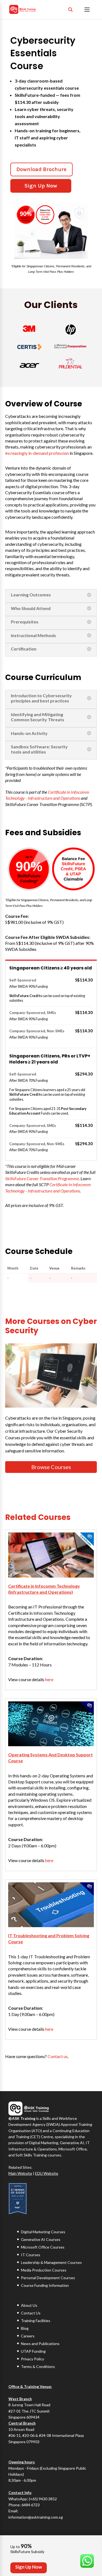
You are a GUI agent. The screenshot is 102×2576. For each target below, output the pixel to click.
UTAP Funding (33, 2351)
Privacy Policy (33, 2359)
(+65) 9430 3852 (43, 2499)
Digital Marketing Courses (43, 2232)
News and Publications (40, 2344)
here (49, 1679)
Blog (25, 2328)
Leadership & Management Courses (51, 2262)
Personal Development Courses (48, 2278)
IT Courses (31, 2255)
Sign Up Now (41, 186)
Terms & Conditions (38, 2367)
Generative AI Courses (41, 2239)
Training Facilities (36, 2321)
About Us (29, 2305)
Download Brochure (41, 169)
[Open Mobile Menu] (87, 10)
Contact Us (31, 2313)
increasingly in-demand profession (37, 453)
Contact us (58, 2056)
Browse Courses (51, 1467)
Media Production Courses (44, 2270)
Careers (28, 2336)
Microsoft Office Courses (43, 2247)
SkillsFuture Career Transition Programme (42, 1178)
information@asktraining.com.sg (36, 2517)
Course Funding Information (45, 2285)
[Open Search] (70, 10)
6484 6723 (31, 2505)
